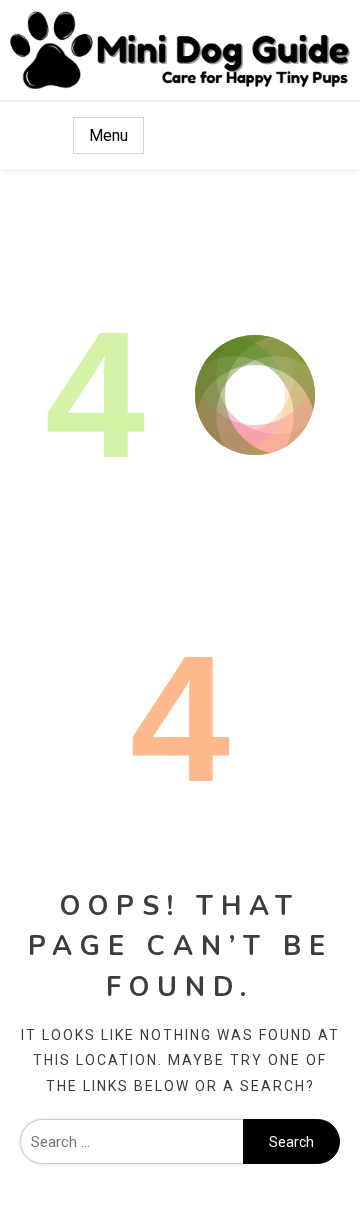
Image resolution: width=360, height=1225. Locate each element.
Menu (108, 135)
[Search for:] (131, 1142)
